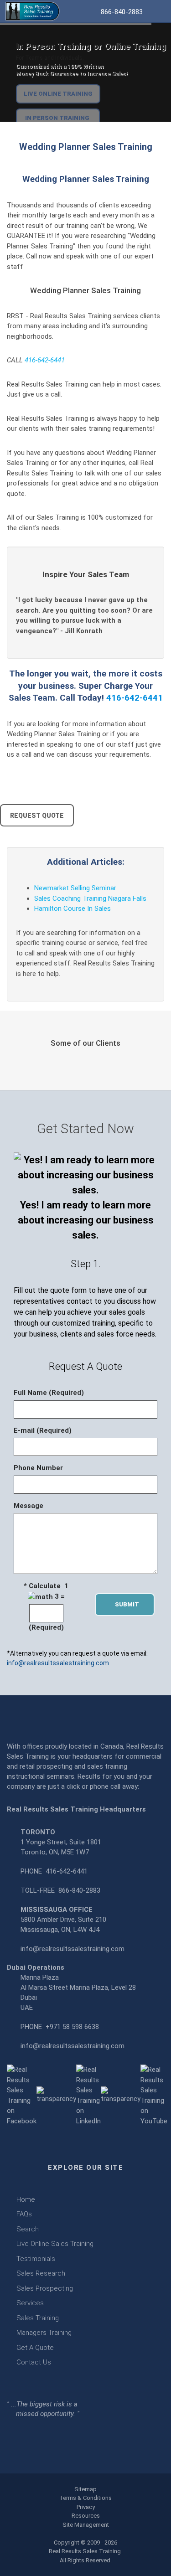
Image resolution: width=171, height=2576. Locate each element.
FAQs (24, 2214)
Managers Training (44, 2333)
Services (30, 2303)
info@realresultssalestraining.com (58, 1663)
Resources (86, 2516)
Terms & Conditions (85, 2498)
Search (28, 2229)
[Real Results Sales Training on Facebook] (22, 2095)
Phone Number (38, 1468)
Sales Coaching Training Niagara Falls (90, 898)
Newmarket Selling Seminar (75, 888)
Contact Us (34, 2362)
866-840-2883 (79, 1890)
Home (26, 2199)
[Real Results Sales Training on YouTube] (154, 2095)
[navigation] (158, 10)
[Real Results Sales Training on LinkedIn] (88, 2095)
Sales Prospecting (45, 2288)
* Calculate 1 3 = (46, 1591)
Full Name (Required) (49, 1393)
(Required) (46, 1627)
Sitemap (85, 2489)
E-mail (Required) (43, 1430)
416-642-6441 (45, 360)
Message (28, 1506)
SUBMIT (130, 1604)
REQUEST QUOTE (37, 816)
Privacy (86, 2507)
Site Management (86, 2525)
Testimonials (36, 2259)
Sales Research (41, 2273)
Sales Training (38, 2318)
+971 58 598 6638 (72, 2027)
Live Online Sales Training (55, 2244)
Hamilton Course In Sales (73, 909)
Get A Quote (35, 2348)
